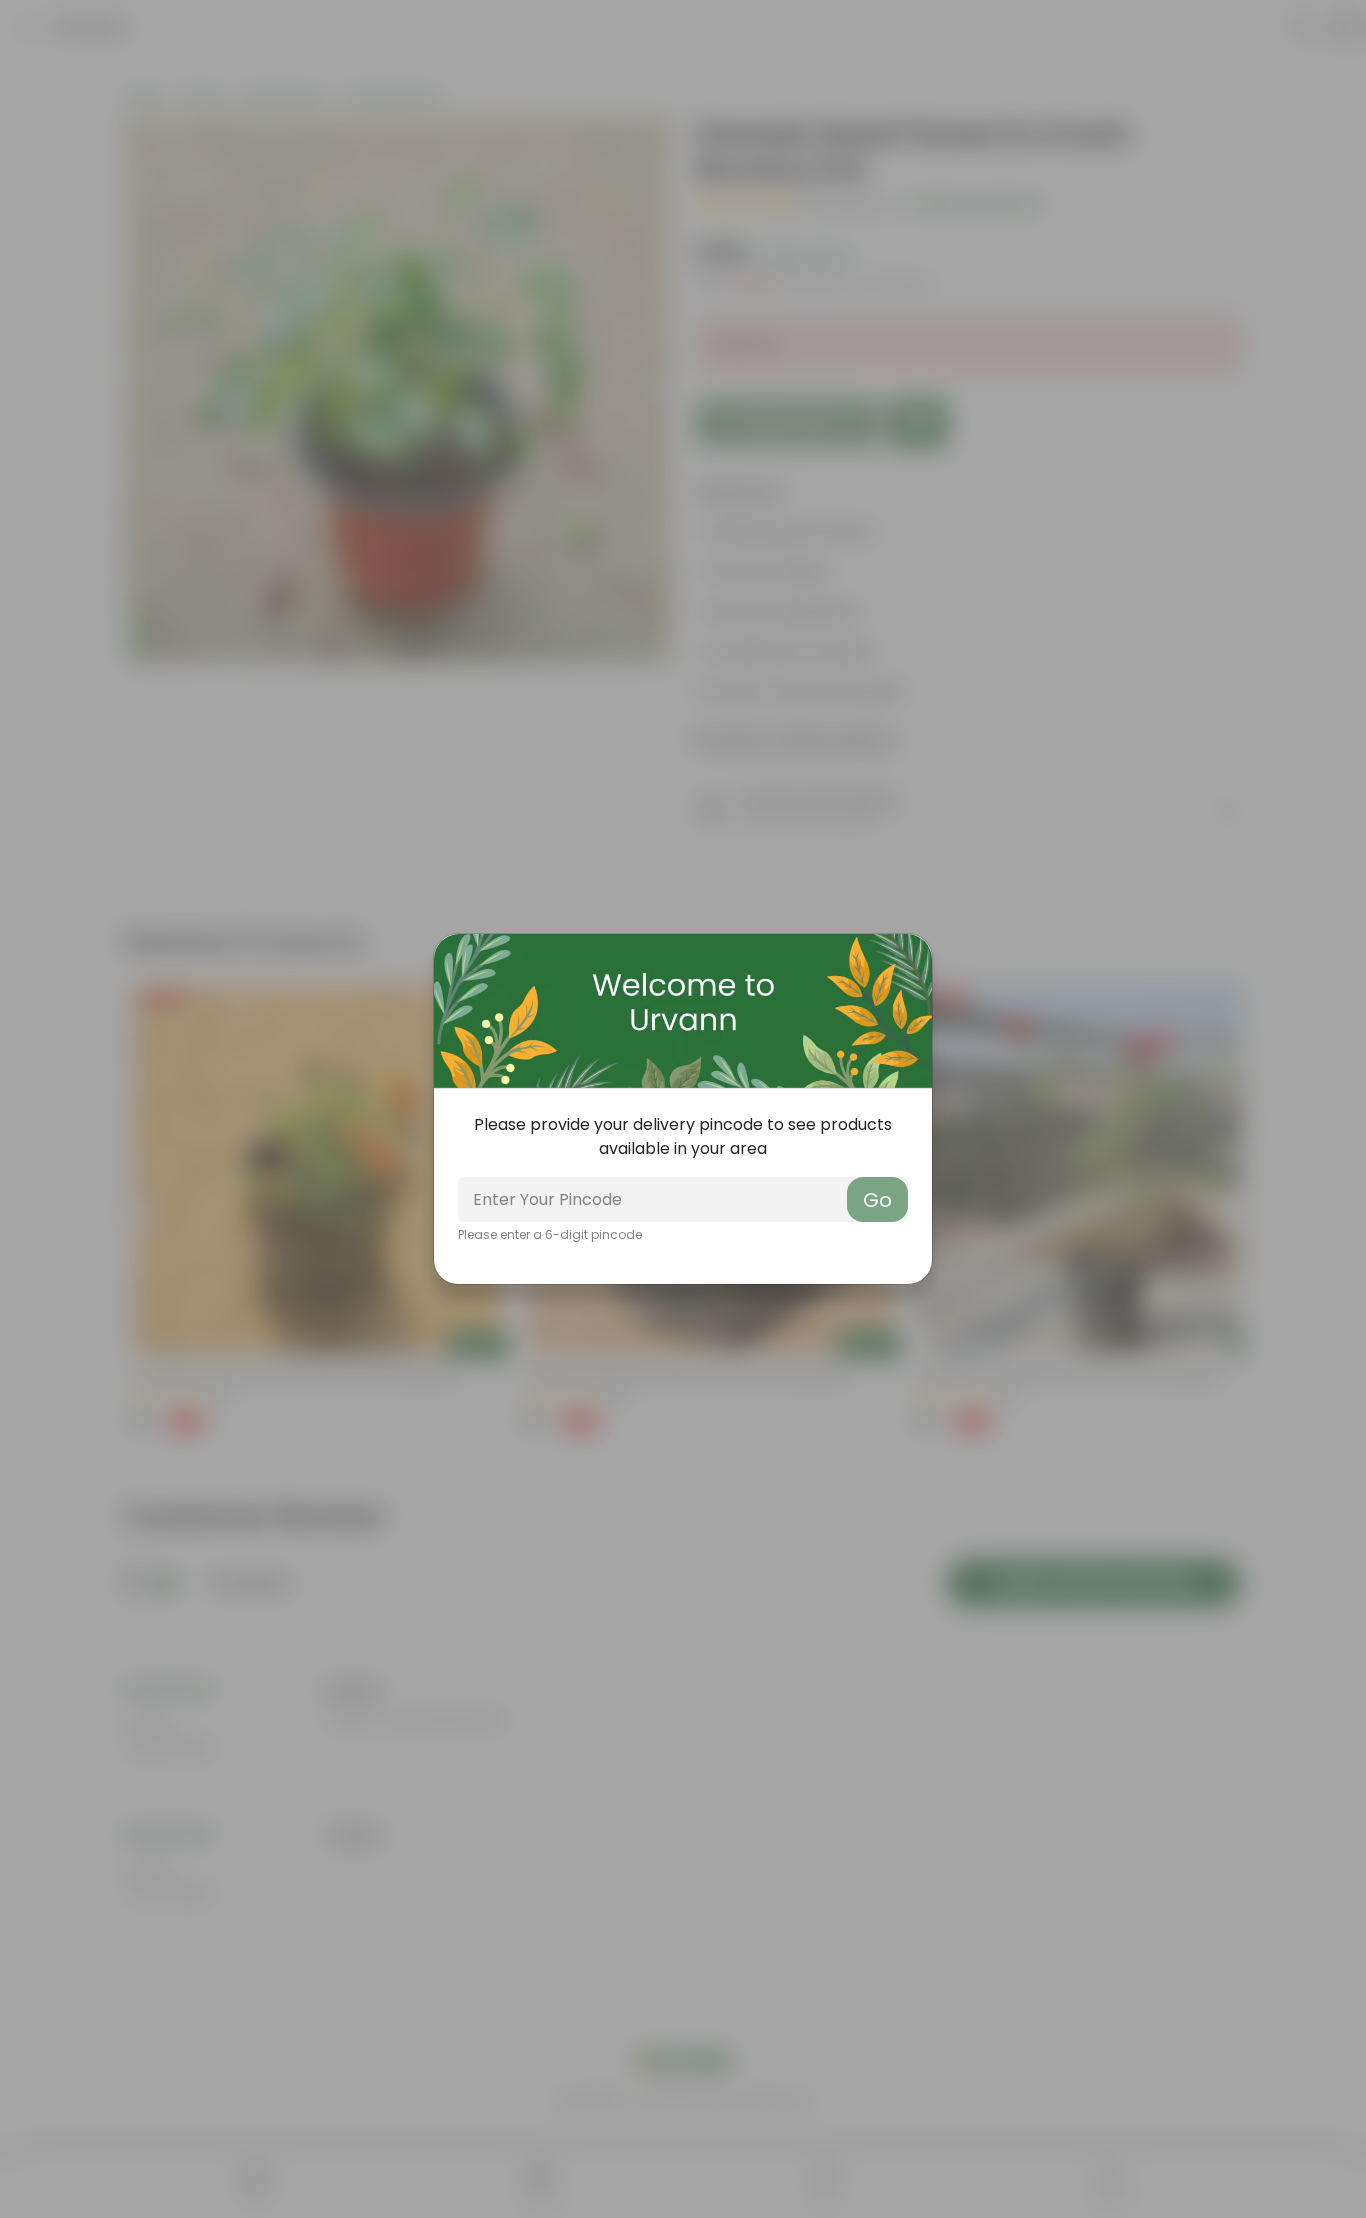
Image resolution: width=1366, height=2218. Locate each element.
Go (877, 1200)
